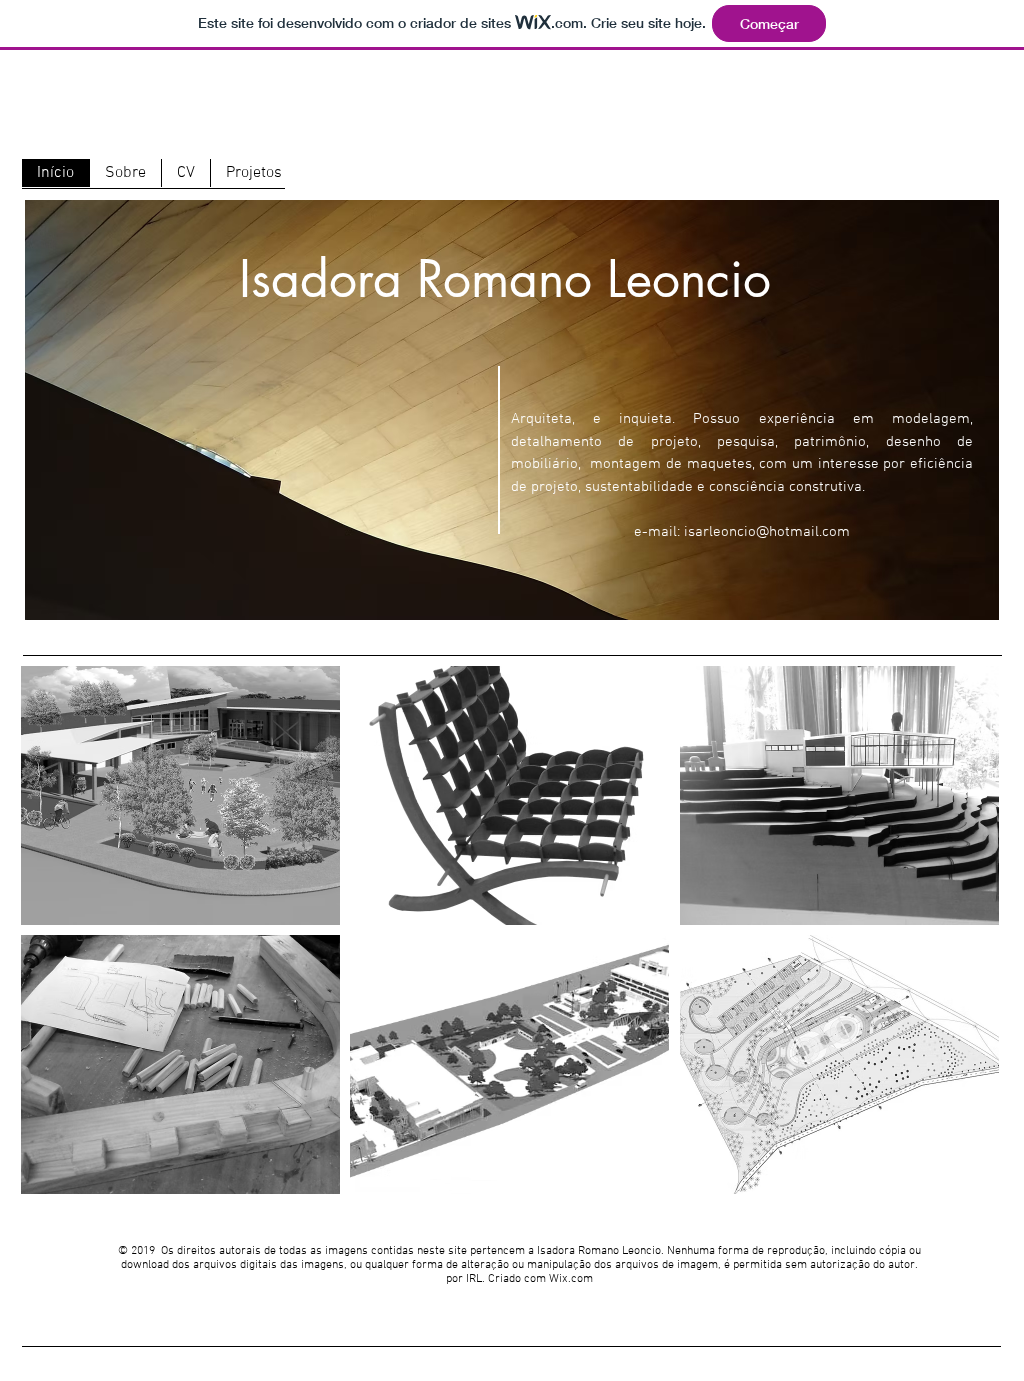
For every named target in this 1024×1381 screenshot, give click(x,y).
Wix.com (571, 1279)
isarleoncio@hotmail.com (767, 532)
